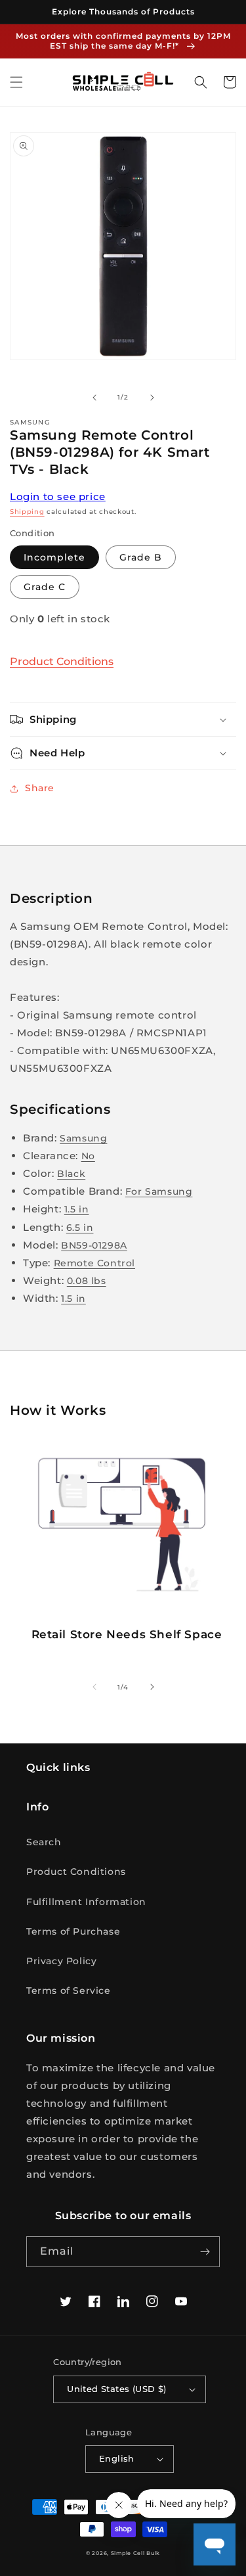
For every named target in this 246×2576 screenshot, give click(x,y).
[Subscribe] (205, 2252)
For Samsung (159, 1191)
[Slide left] (94, 398)
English (117, 2458)
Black (71, 1174)
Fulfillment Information (86, 1902)
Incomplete (54, 557)
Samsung (83, 1138)
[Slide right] (152, 398)
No (88, 1156)
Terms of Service (69, 1990)
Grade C (45, 587)
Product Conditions (62, 661)
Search (44, 1842)
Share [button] (40, 788)
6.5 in (80, 1228)
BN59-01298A (94, 1245)
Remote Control (94, 1263)
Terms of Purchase (73, 1931)
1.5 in (77, 1209)
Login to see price (58, 496)
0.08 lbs (87, 1281)
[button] (16, 82)
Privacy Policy (61, 1961)
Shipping (27, 512)
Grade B (141, 557)
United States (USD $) (116, 2389)
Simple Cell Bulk (135, 2553)
